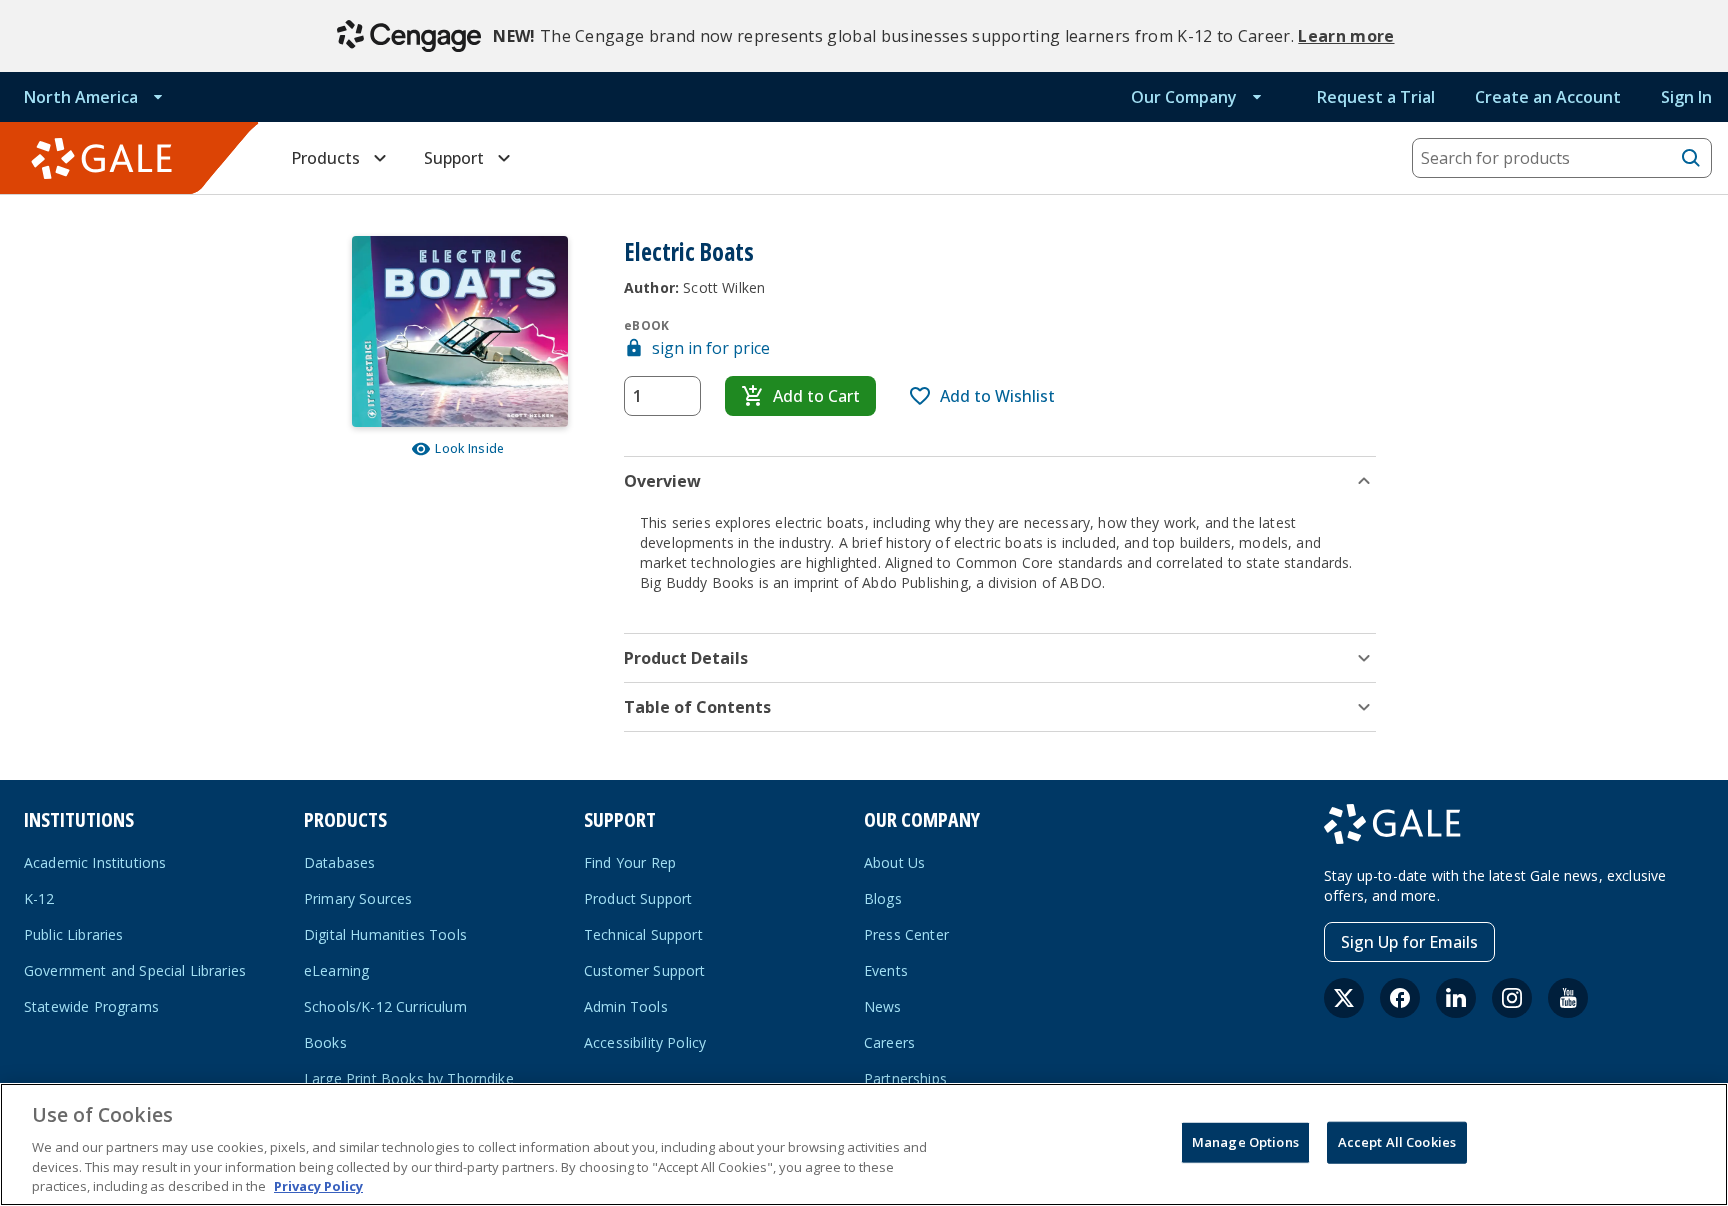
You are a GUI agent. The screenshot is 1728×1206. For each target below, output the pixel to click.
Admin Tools (626, 1006)
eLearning (336, 970)
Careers (889, 1042)
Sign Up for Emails (1409, 942)
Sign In (1686, 97)
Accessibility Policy (645, 1042)
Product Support (638, 898)
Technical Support (643, 934)
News (883, 1006)
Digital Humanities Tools (385, 934)
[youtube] (1568, 998)
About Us (894, 862)
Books (325, 1042)
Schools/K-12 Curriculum (385, 1006)
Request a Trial (1376, 97)
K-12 (39, 898)
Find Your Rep (630, 862)
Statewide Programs (91, 1006)
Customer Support (645, 970)
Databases (339, 862)
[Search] (1691, 158)
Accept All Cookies (1397, 1142)
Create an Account (1548, 97)
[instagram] (1512, 998)
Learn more (1346, 36)
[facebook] (1400, 998)
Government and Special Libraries (135, 970)
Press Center (906, 934)
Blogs (883, 898)
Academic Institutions (95, 862)
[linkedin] (1456, 998)
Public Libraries (74, 934)
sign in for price (711, 348)
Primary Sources (358, 898)
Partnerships (905, 1078)
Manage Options (1245, 1142)
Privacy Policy (318, 1185)
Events (886, 970)
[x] (1344, 998)
